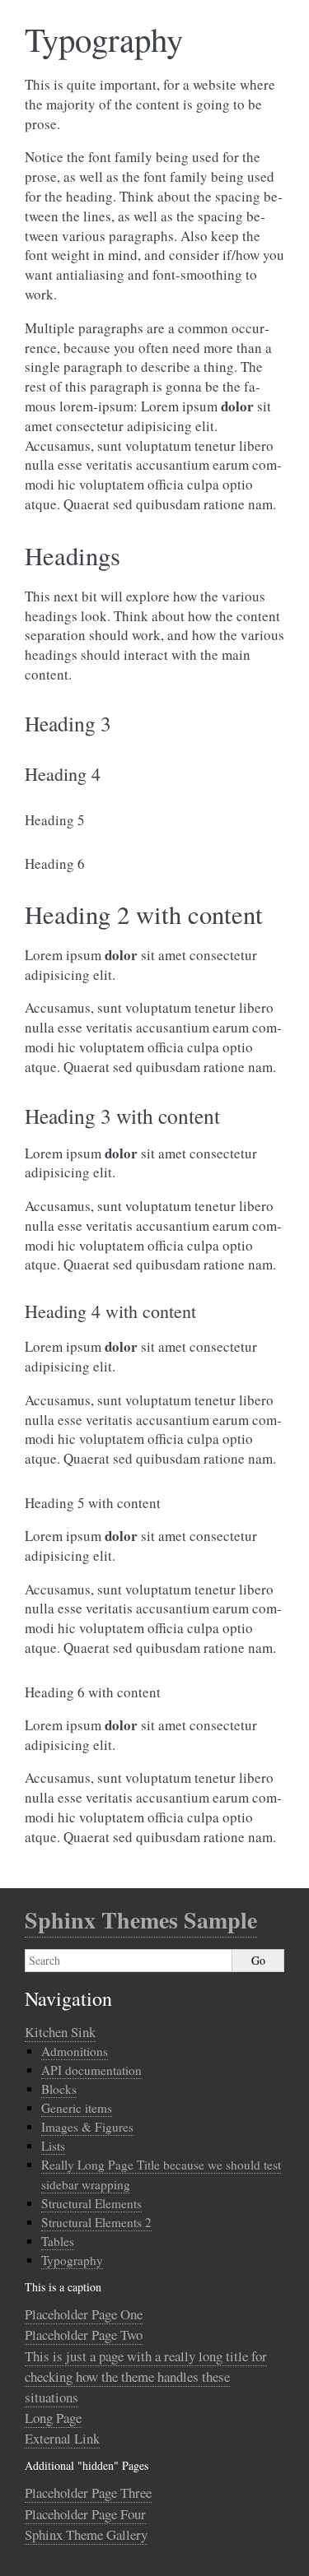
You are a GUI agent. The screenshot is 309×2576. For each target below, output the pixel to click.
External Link (62, 2438)
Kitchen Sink (60, 2032)
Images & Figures (87, 2127)
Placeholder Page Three (88, 2492)
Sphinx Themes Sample (141, 1920)
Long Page (53, 2418)
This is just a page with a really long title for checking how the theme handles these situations (146, 2376)
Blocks (59, 2089)
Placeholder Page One (84, 2314)
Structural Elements (91, 2203)
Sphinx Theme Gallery (86, 2534)
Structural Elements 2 (96, 2222)
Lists (53, 2146)
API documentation (91, 2070)
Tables (58, 2241)
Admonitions (75, 2051)
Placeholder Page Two (84, 2335)
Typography (72, 2260)
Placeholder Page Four (85, 2514)
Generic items (77, 2108)
